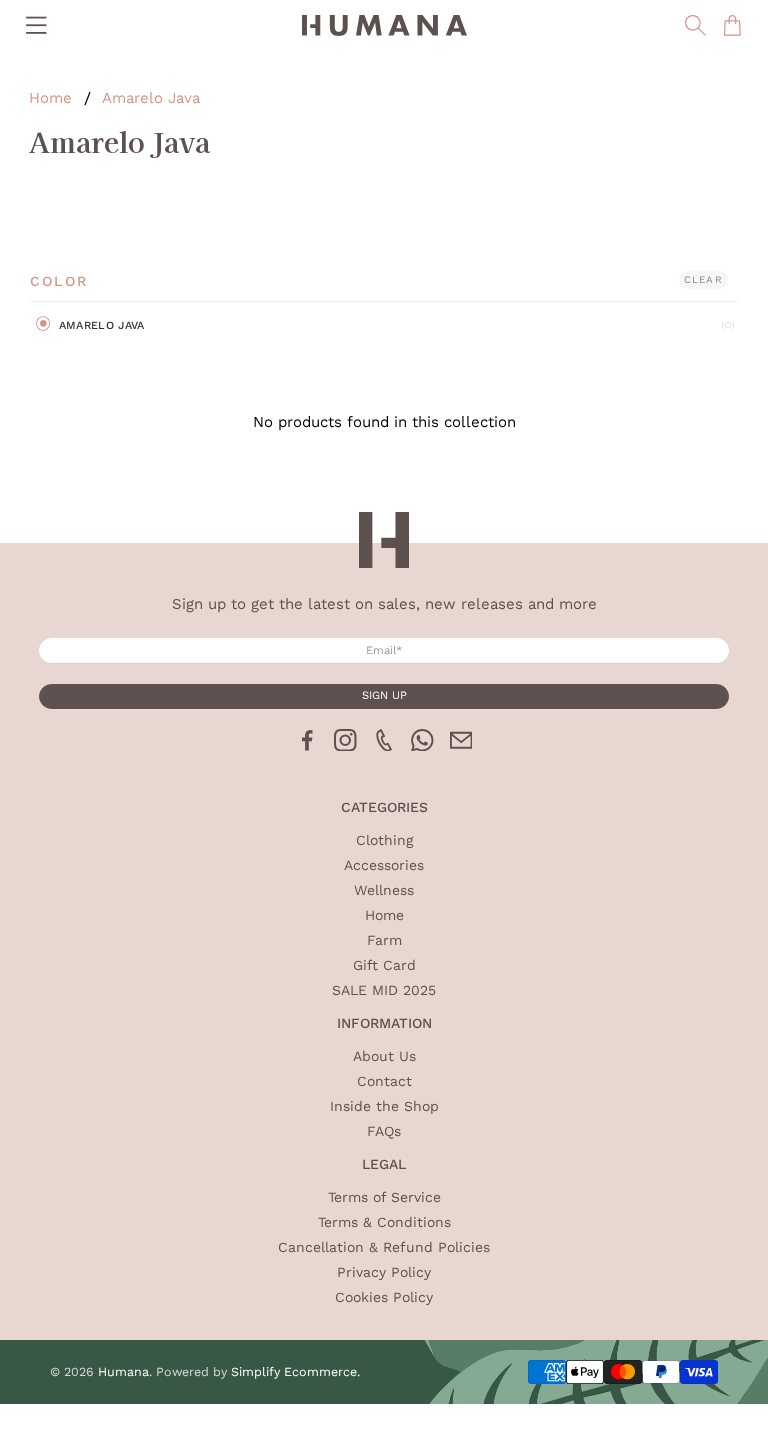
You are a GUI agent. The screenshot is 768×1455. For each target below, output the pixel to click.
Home (50, 98)
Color (59, 281)
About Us (384, 1056)
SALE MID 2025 (384, 990)
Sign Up (384, 695)
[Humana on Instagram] (345, 746)
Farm (384, 940)
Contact (384, 1081)
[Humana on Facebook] (307, 746)
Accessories (384, 865)
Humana (123, 1371)
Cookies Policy (384, 1297)
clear (703, 279)
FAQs (384, 1131)
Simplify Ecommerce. (295, 1371)
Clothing (384, 840)
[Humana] (384, 25)
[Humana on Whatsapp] (422, 746)
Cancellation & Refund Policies (384, 1247)
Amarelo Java (151, 98)
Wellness (384, 890)
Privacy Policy (384, 1272)
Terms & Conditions (384, 1222)
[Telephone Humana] (384, 746)
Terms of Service (384, 1197)
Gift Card (384, 965)
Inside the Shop (384, 1106)
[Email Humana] (461, 746)
